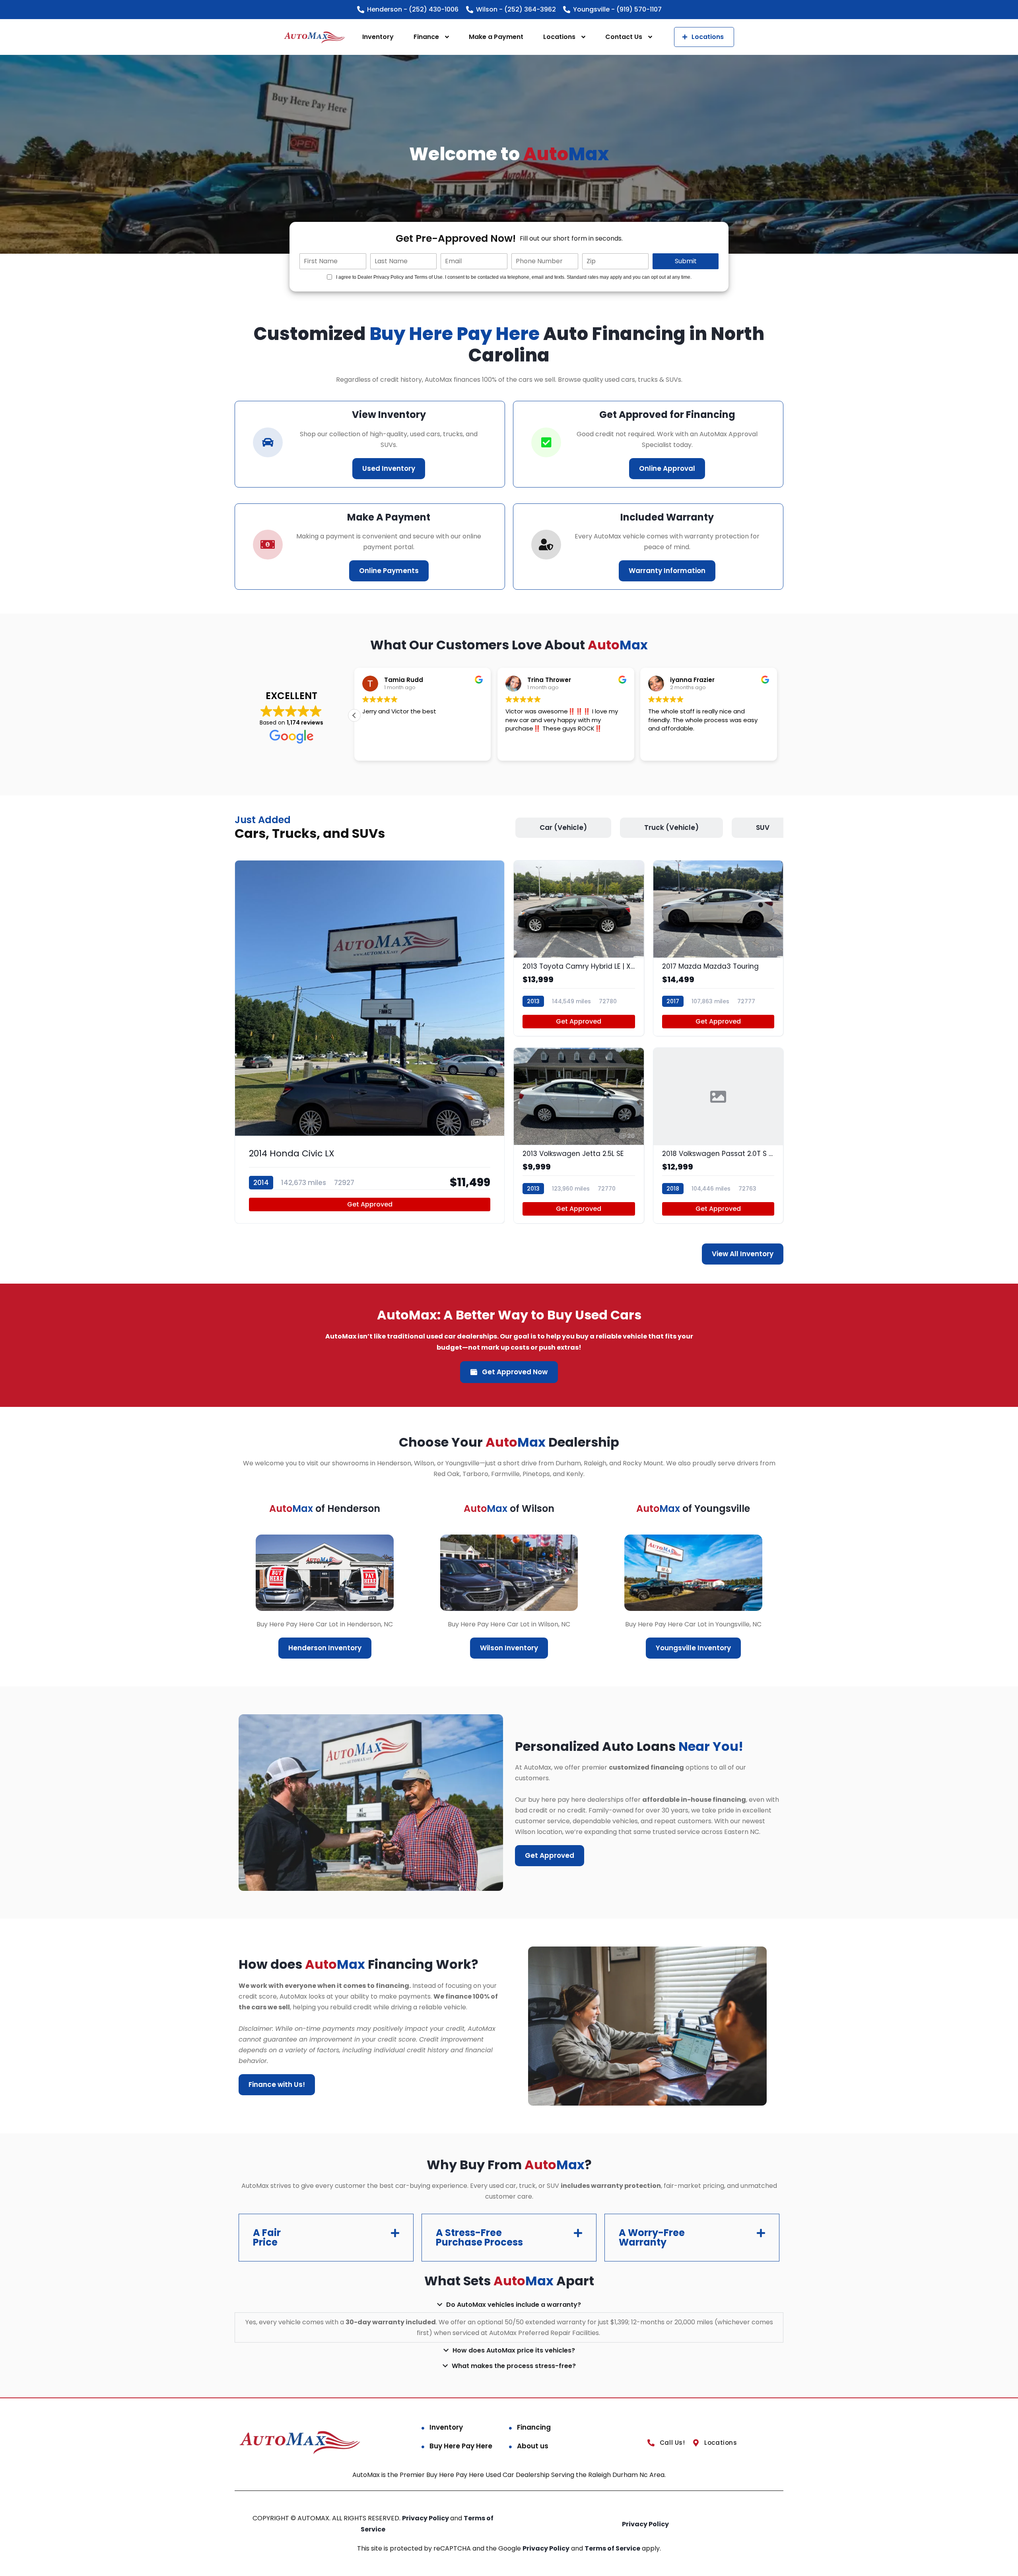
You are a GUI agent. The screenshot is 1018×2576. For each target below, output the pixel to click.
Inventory (378, 37)
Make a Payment (496, 37)
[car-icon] (268, 442)
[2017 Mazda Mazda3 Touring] (718, 948)
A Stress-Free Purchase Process (479, 2237)
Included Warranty (667, 517)
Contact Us (624, 37)
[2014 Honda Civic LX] (370, 1042)
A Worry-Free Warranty (652, 2237)
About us (533, 2446)
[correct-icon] (546, 442)
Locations (559, 37)
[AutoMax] (315, 37)
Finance (426, 37)
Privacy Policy (426, 2518)
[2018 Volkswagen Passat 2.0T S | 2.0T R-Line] (718, 1135)
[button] (354, 715)
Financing (534, 2427)
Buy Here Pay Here (461, 2446)
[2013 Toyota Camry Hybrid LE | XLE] (579, 948)
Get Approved (370, 1204)
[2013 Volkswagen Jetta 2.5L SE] (579, 1135)
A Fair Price (267, 2237)
